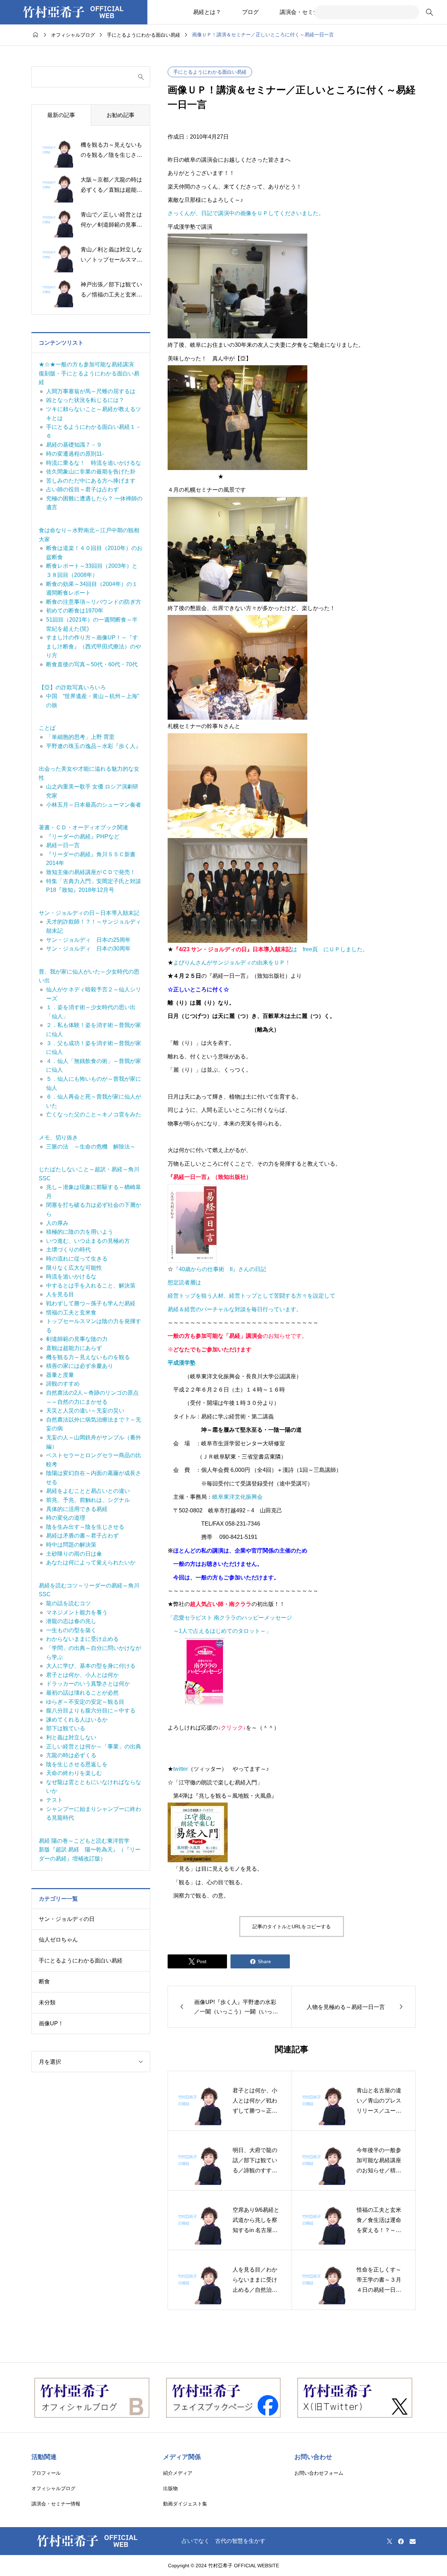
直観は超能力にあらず (74, 1348)
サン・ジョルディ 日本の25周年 (88, 940)
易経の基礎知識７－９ (74, 445)
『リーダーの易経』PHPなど (83, 836)
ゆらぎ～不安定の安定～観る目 (85, 1702)
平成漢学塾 (182, 1363)
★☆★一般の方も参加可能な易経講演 (86, 364)
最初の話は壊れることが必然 (82, 1693)
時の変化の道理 (66, 1518)
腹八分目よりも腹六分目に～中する (91, 1711)
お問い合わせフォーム (319, 2473)
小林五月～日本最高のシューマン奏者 (94, 805)
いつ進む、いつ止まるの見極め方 (88, 1241)
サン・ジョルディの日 (67, 1919)
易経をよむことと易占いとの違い (88, 1491)
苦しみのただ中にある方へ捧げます (91, 481)
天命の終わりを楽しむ (74, 1773)
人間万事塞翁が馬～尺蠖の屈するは (91, 391)
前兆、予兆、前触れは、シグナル (88, 1500)
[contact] (413, 2541)
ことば (47, 728)
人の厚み (57, 1223)
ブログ (250, 12)
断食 (44, 1981)
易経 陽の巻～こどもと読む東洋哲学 (84, 1841)
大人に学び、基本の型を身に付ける (91, 1666)
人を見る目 (60, 1294)
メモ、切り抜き (58, 1137)
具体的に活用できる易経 (77, 1509)
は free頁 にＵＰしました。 (271, 949)
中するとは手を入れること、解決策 (91, 1286)
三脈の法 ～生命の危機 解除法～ (91, 1147)
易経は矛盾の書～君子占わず (82, 1536)
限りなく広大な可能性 (74, 1268)
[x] (390, 2541)
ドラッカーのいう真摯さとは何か (88, 1684)
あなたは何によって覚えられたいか (91, 1562)
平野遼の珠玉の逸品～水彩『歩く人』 (94, 746)
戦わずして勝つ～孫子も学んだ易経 (91, 1303)
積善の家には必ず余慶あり (80, 1366)
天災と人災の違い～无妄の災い (85, 1411)
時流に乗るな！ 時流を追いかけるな (94, 463)
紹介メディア (178, 2473)
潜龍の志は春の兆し (71, 1621)
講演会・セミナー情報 (308, 12)
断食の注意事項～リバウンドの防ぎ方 (94, 602)
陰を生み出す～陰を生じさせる (85, 1527)
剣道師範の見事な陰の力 (77, 1339)
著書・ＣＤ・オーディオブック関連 (83, 827)
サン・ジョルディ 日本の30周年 (88, 949)
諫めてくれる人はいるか (77, 1720)
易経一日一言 (63, 845)
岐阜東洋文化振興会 (237, 1497)
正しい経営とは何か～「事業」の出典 (94, 1746)
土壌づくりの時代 (68, 1250)
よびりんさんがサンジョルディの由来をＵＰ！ (232, 963)
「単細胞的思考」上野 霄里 (80, 737)
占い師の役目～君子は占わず (82, 489)
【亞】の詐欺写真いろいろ (72, 687)
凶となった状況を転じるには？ (85, 400)
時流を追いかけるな (71, 1276)
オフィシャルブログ (53, 2488)
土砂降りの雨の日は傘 (74, 1554)
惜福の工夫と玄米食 (71, 1312)
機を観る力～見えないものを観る (88, 1357)
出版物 (170, 2488)
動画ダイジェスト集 (185, 2504)
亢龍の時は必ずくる (71, 1755)
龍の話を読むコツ (68, 1603)
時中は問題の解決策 (71, 1545)
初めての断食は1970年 (75, 611)
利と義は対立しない (71, 1737)
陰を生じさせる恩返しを (77, 1764)
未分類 (47, 2002)
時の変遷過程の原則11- (75, 454)
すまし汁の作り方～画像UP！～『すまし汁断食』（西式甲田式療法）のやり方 (94, 646)
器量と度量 (60, 1375)
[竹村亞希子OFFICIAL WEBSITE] (74, 12)
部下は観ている (66, 1728)
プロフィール (46, 2473)
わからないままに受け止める (82, 1639)
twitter (181, 1769)
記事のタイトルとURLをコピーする (292, 1927)
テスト (54, 1800)
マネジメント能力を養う (77, 1612)
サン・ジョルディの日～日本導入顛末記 (89, 913)
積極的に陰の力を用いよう (80, 1232)
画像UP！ (51, 2023)
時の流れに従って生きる (77, 1259)
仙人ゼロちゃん (58, 1940)
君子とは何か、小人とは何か (82, 1675)
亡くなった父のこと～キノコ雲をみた (94, 1114)
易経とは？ (207, 12)
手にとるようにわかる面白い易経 (210, 72)
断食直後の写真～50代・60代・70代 (92, 664)
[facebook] (401, 2541)
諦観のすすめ (63, 1384)
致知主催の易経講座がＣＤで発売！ (91, 872)
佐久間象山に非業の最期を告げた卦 (91, 472)
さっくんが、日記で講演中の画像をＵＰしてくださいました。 (246, 213)
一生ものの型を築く (71, 1630)
